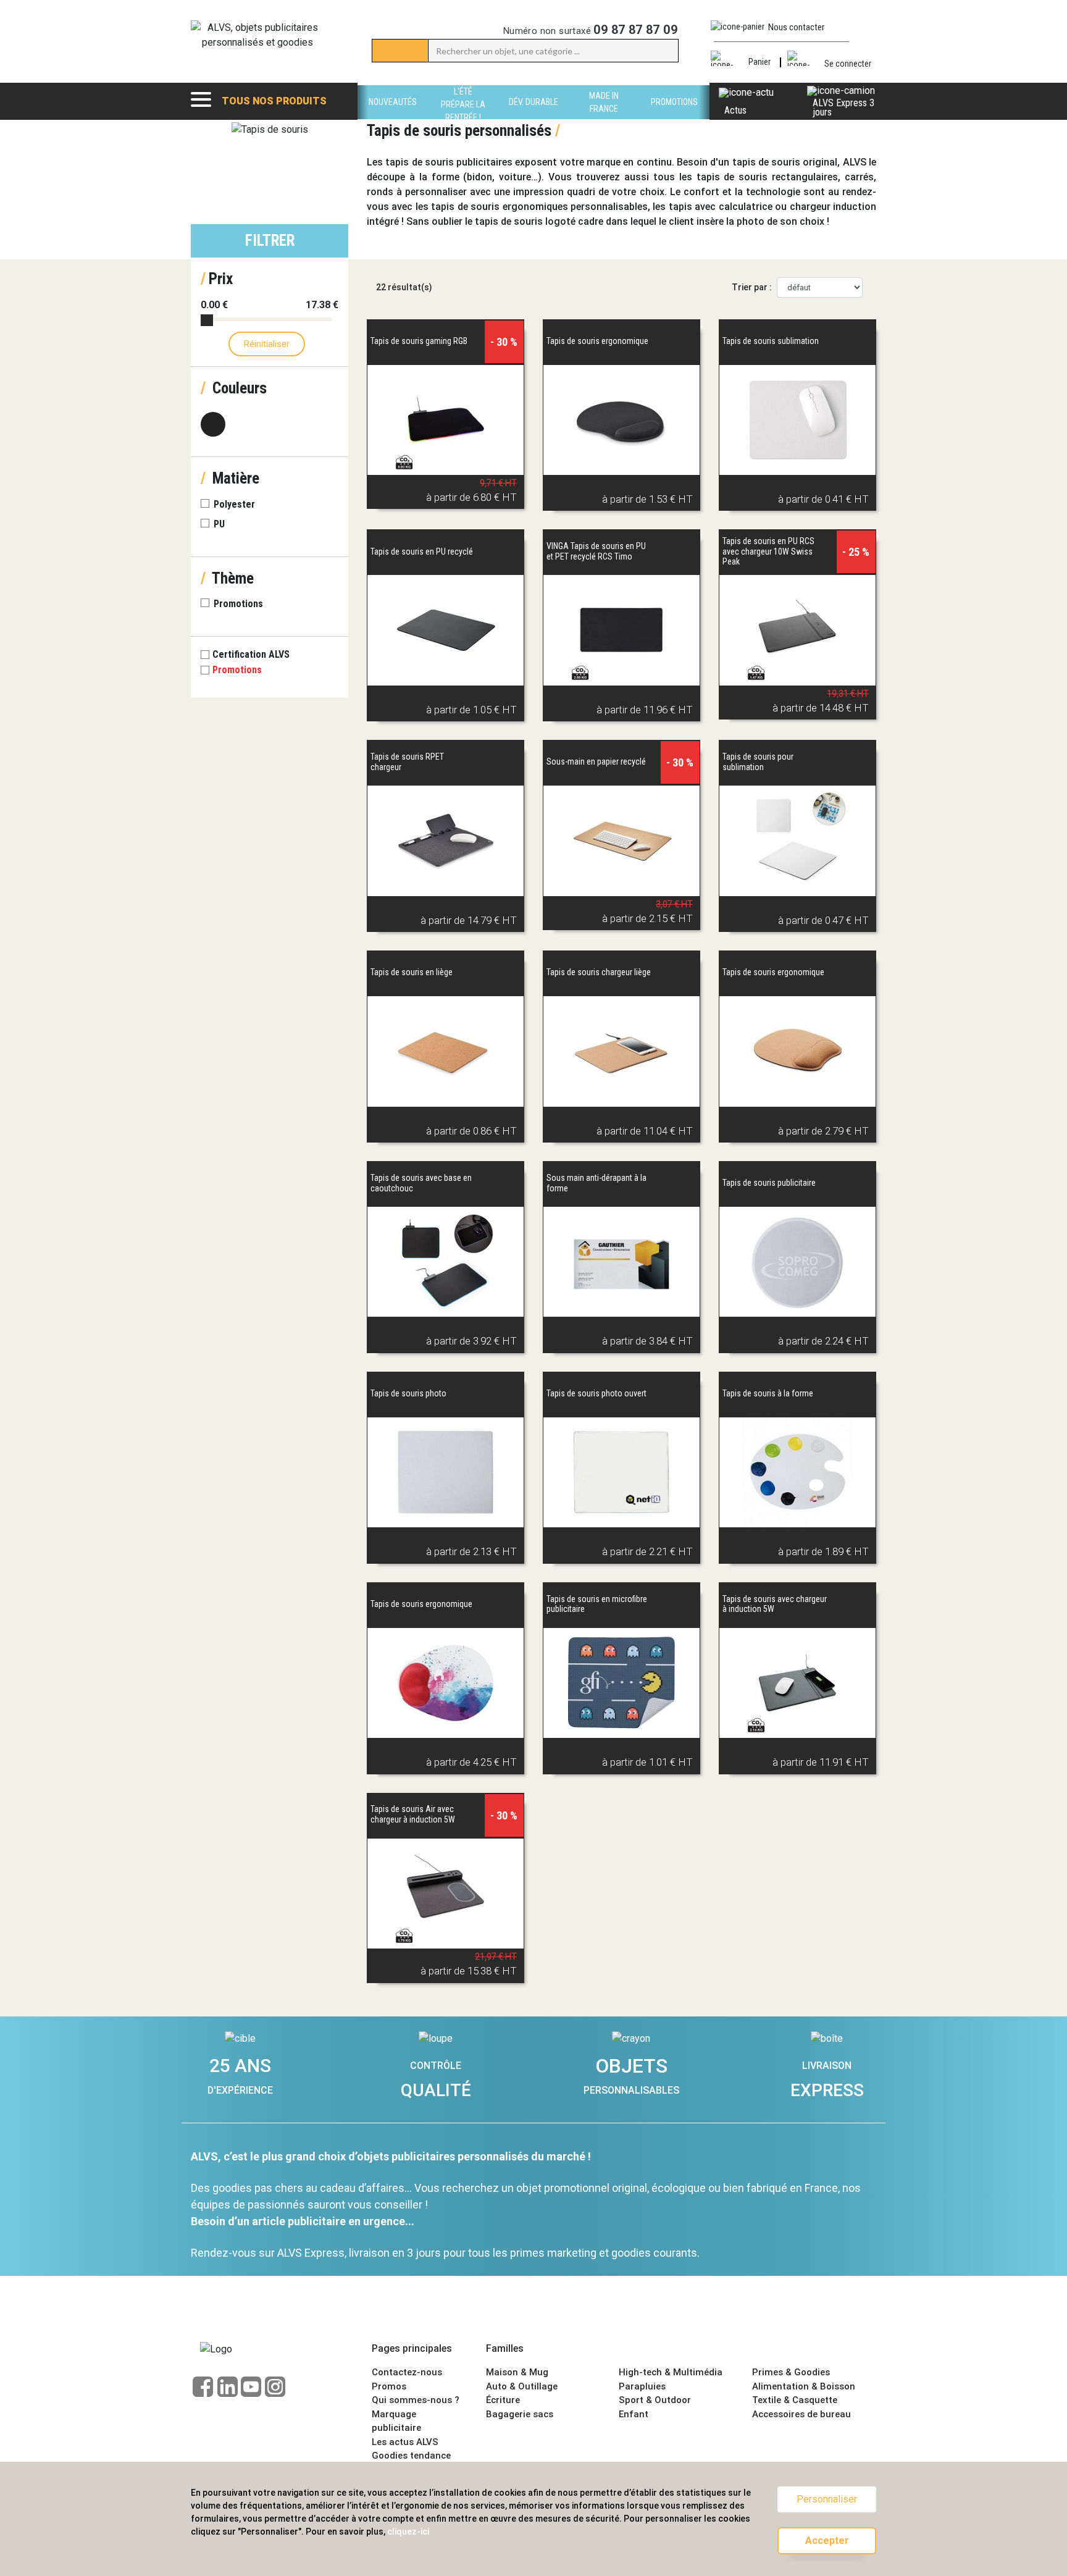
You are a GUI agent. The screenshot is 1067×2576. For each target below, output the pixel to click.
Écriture (503, 2400)
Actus (735, 110)
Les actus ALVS (405, 2442)
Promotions (238, 604)
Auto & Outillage (522, 2386)
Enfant (634, 2414)
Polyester (234, 504)
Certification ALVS (252, 654)
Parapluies (642, 2386)
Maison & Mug (517, 2372)
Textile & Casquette (795, 2400)
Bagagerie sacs (520, 2414)
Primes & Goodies (791, 2372)
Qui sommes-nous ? (416, 2400)
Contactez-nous (407, 2372)
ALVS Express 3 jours (843, 107)
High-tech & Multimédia (671, 2372)
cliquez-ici (408, 2532)
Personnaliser (827, 2499)
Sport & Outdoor (655, 2400)
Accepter (827, 2540)
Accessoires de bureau (801, 2414)
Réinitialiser (267, 344)
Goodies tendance (411, 2456)
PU (219, 524)
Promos (389, 2386)
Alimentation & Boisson (804, 2386)
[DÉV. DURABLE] (533, 116)
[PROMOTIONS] (674, 116)
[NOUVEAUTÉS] (393, 116)
